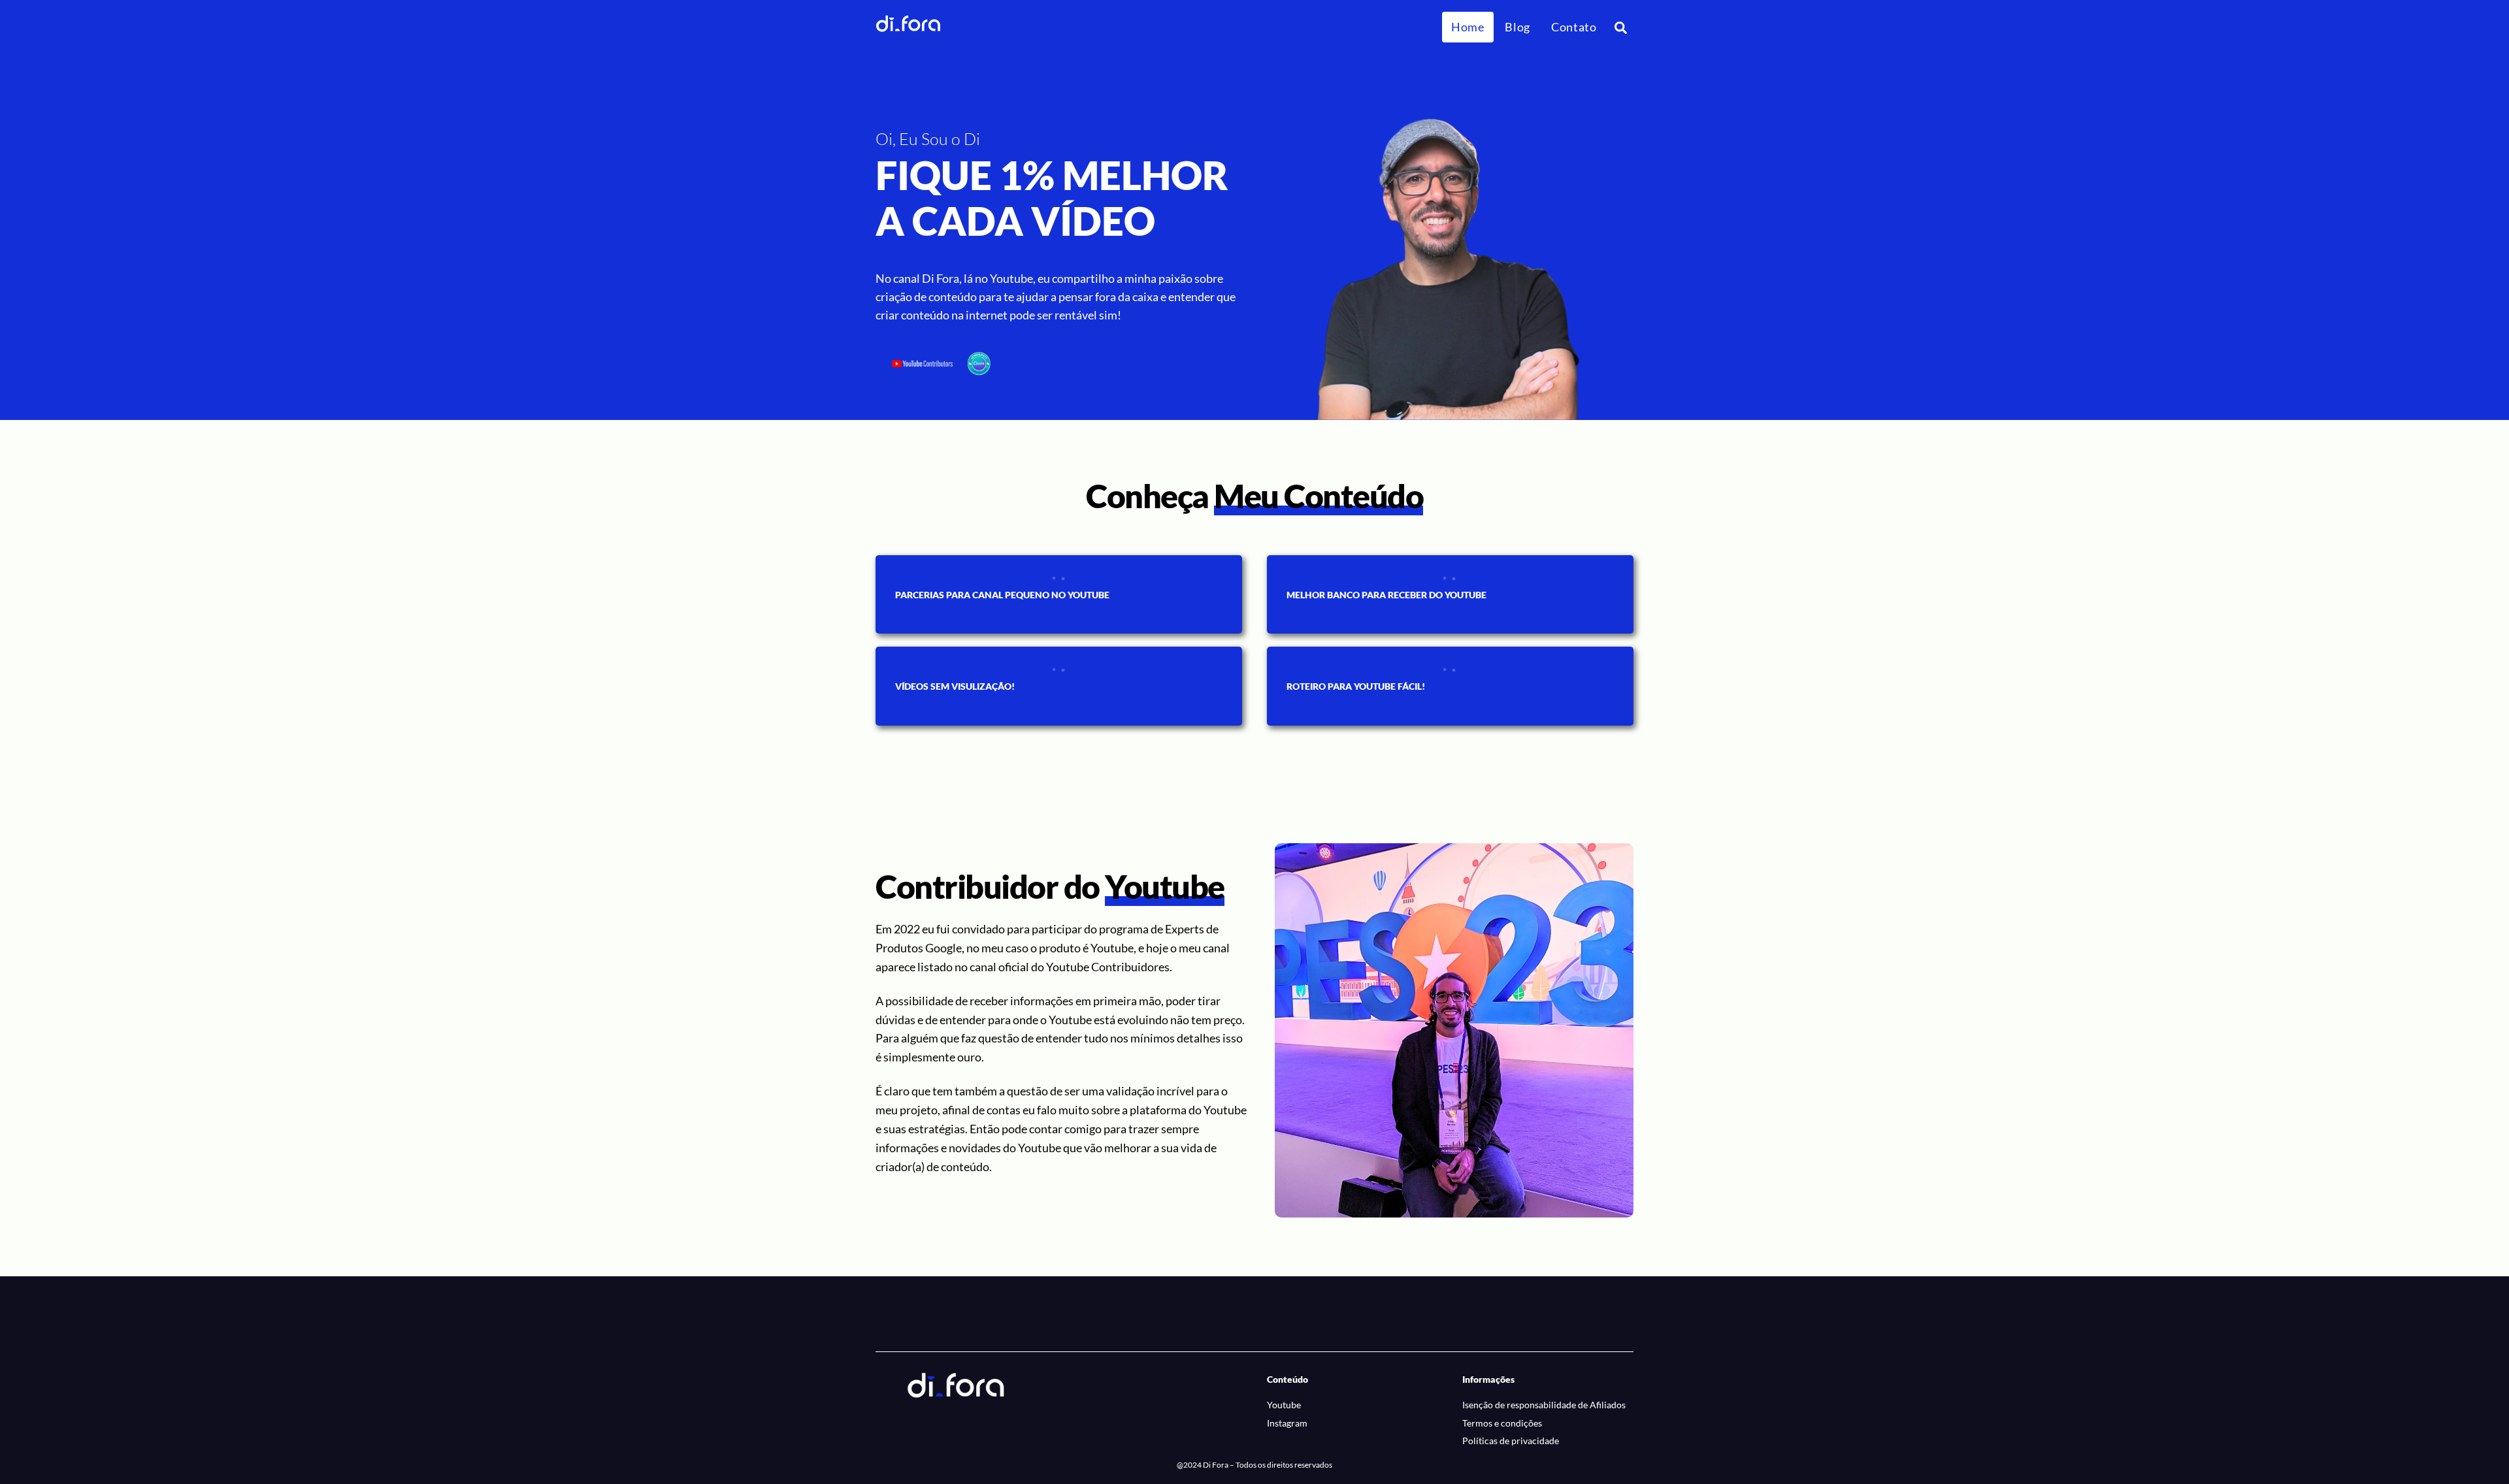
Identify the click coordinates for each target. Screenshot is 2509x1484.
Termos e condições (1502, 1423)
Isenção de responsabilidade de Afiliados (1544, 1405)
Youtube (1284, 1405)
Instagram (1287, 1423)
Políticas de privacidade (1511, 1441)
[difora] (908, 26)
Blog (1517, 27)
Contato (1574, 27)
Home (1468, 27)
